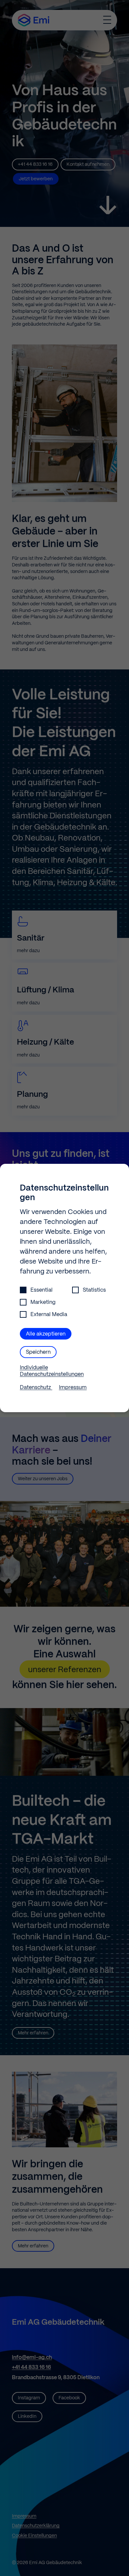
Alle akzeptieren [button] (46, 1334)
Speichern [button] (38, 1352)
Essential (42, 1290)
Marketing (43, 1302)
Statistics (94, 1290)
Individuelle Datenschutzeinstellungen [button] (52, 1371)
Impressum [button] (73, 1388)
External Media (49, 1315)
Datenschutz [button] (36, 1388)
